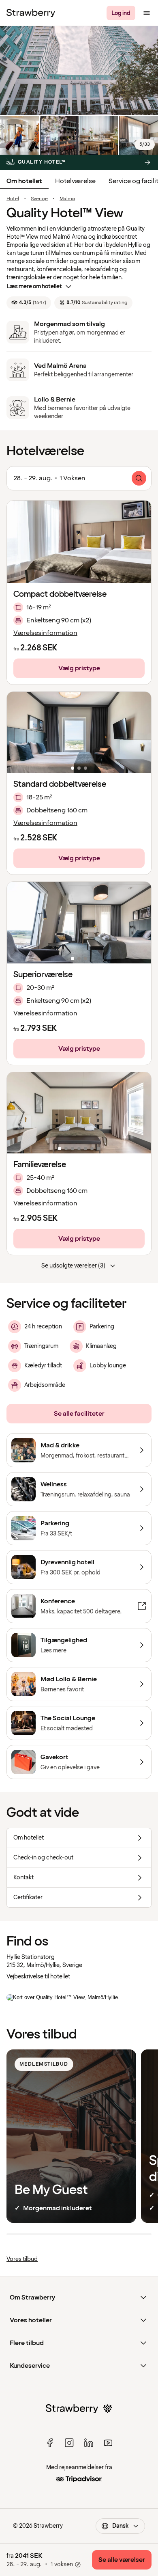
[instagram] (69, 2443)
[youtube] (108, 2443)
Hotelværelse (75, 181)
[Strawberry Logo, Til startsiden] (31, 13)
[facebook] (50, 2443)
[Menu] (147, 13)
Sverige (39, 199)
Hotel (13, 199)
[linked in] (89, 2443)
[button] (79, 732)
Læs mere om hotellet (34, 286)
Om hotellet (24, 181)
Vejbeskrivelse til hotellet (38, 1977)
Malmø (67, 199)
